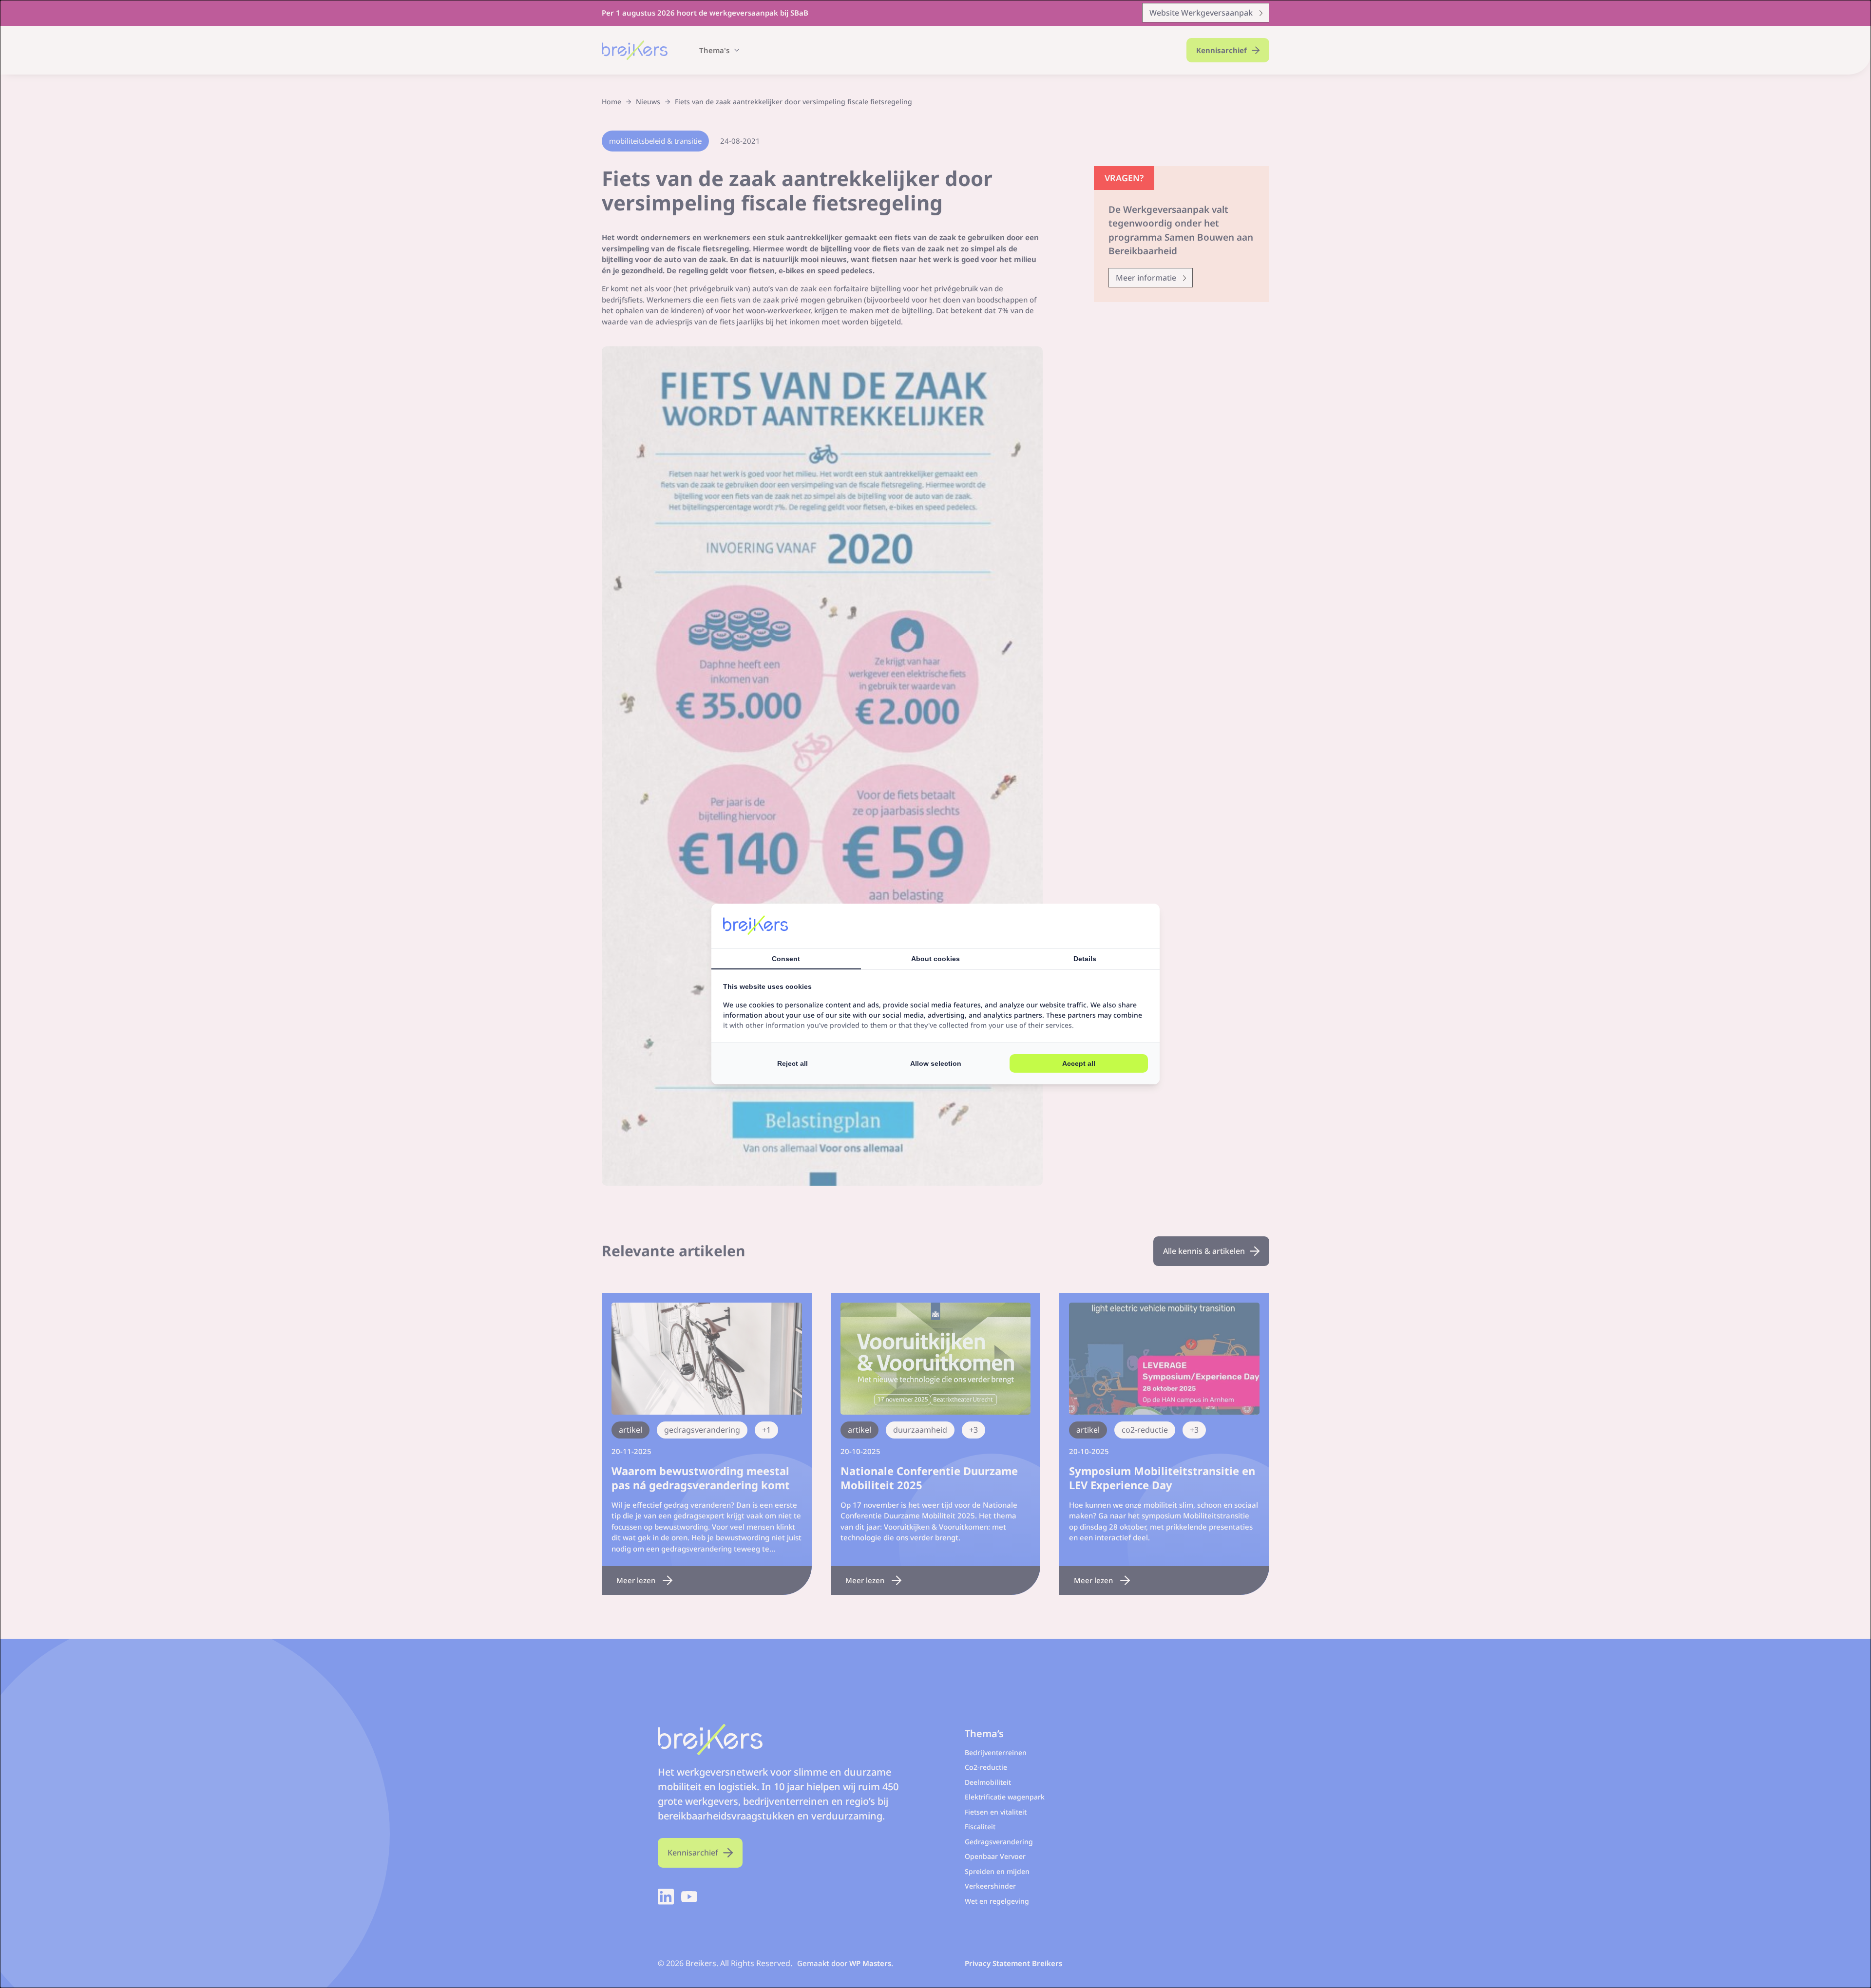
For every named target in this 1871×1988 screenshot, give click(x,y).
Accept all (1079, 1063)
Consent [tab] (786, 959)
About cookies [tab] (935, 959)
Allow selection (936, 1063)
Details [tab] (1085, 959)
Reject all (792, 1063)
